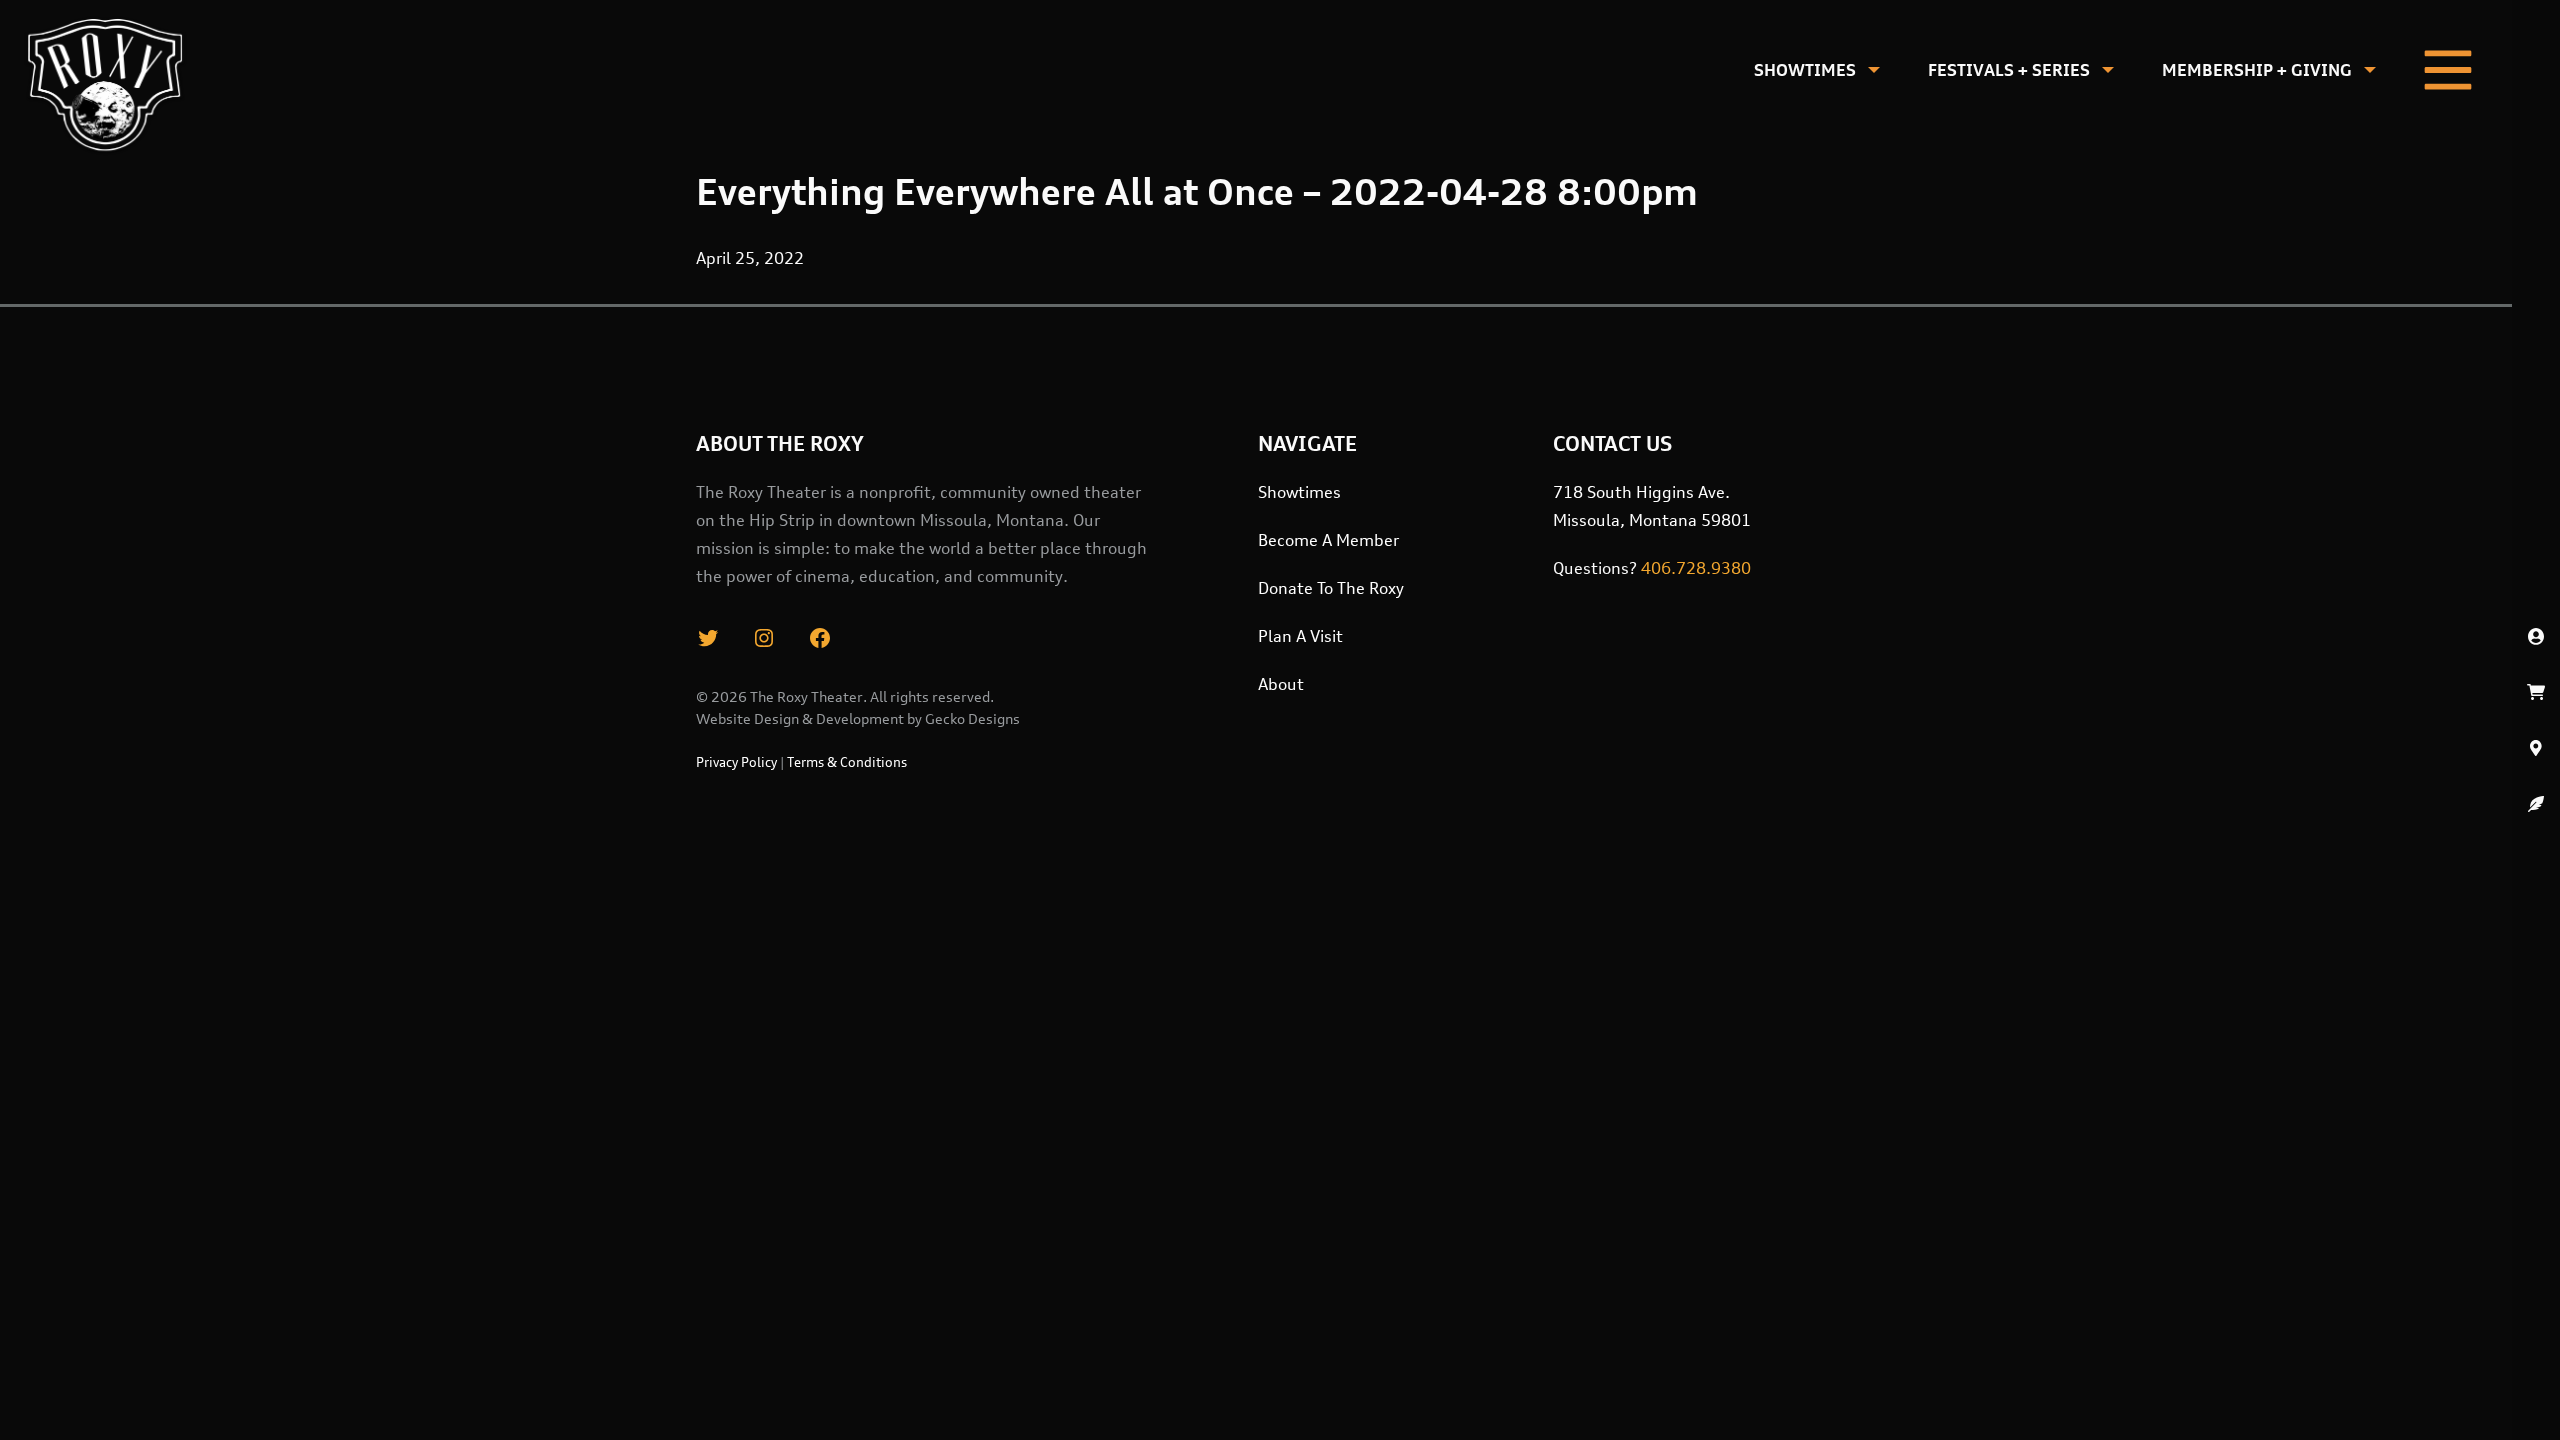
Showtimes (1805, 70)
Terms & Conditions (847, 762)
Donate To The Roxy (1331, 588)
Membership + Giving (2257, 70)
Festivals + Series (2009, 70)
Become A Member (1328, 540)
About (1281, 684)
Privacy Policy (736, 762)
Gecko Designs (972, 718)
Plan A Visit (1300, 636)
